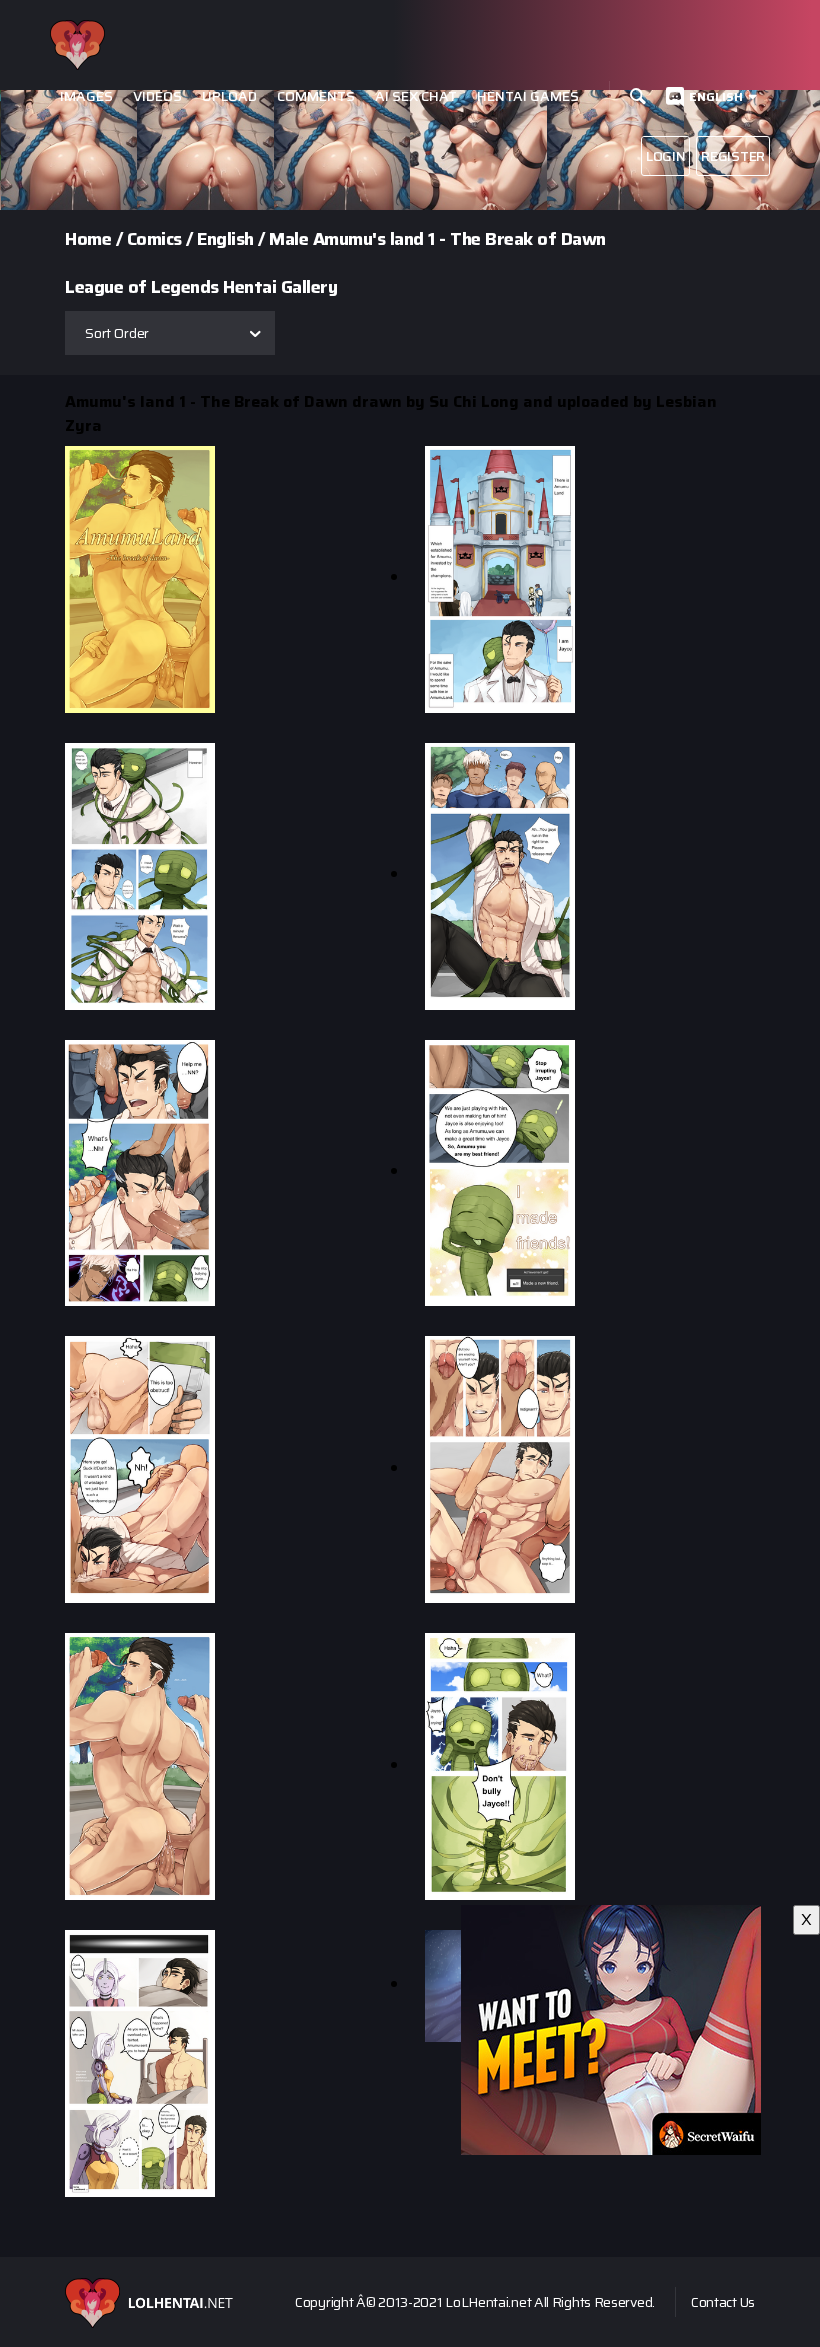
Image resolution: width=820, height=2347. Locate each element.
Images (86, 96)
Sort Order (117, 333)
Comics (154, 239)
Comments (316, 96)
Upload (229, 96)
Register (733, 156)
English (716, 96)
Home (88, 239)
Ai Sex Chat (416, 96)
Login (666, 156)
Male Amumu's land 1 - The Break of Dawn (437, 239)
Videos (157, 96)
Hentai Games (528, 96)
